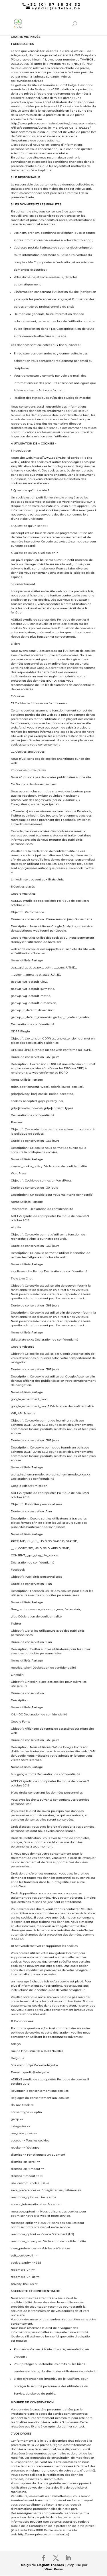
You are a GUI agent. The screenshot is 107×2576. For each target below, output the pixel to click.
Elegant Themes (50, 2565)
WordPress (54, 2569)
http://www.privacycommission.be (43, 2534)
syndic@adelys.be (30, 81)
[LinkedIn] (68, 2558)
